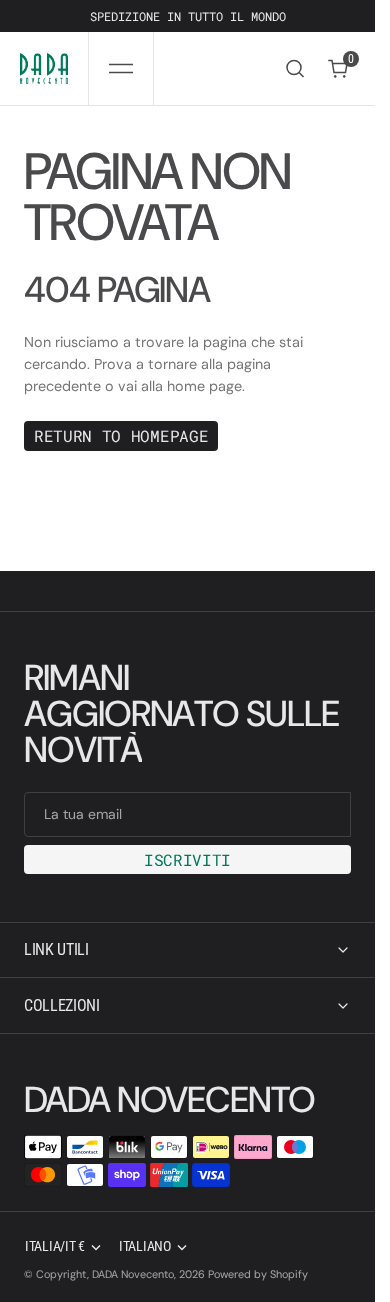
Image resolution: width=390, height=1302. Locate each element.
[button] (121, 68)
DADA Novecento (133, 1274)
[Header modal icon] (121, 69)
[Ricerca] (295, 68)
